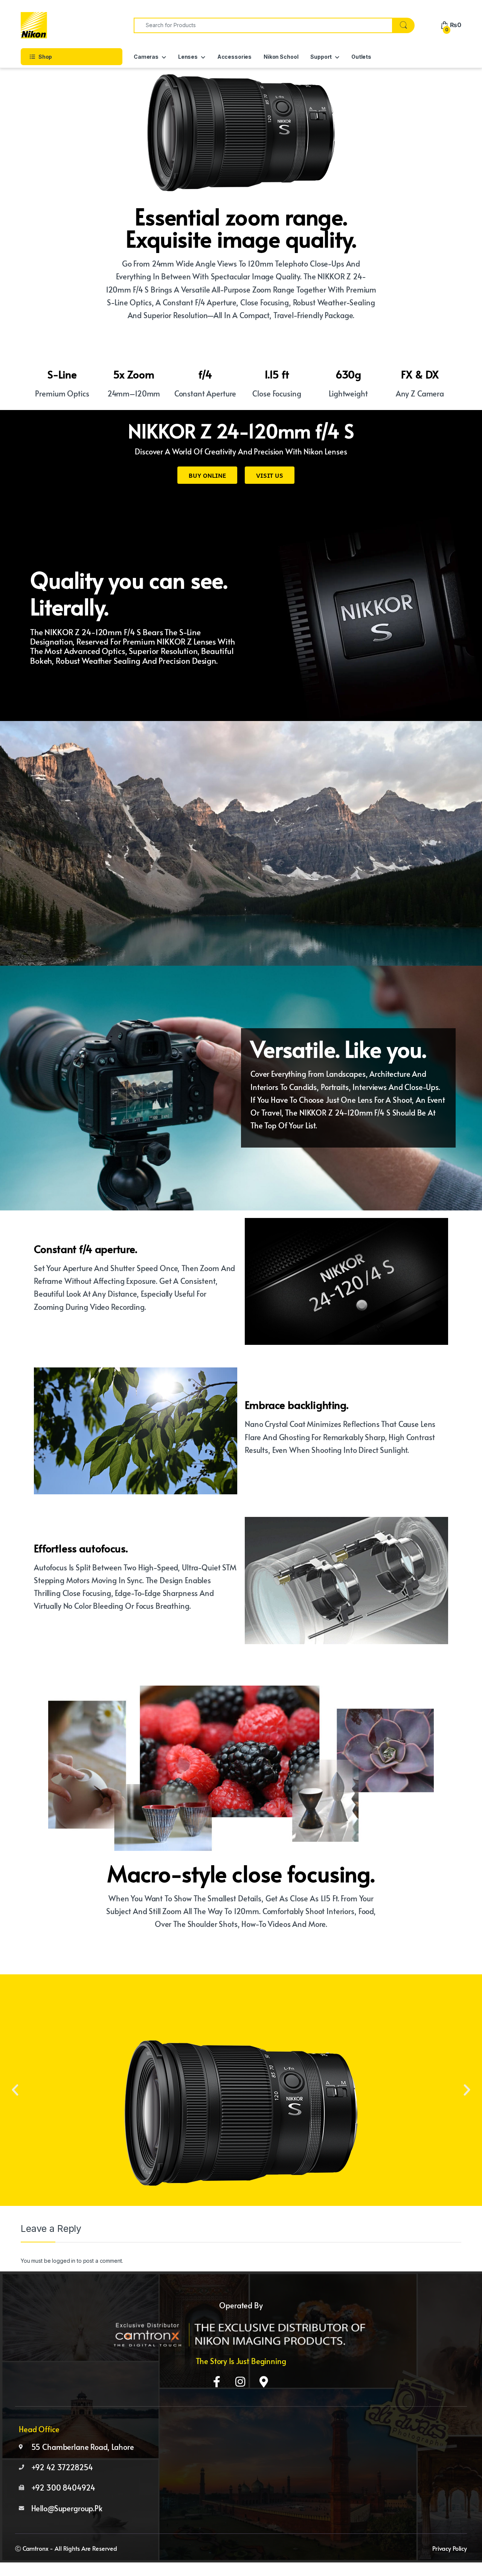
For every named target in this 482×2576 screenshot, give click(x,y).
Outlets (361, 57)
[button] (15, 2090)
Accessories (234, 57)
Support (321, 57)
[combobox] (263, 25)
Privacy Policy (450, 2548)
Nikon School (281, 57)
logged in (64, 2261)
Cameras (146, 57)
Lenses (188, 57)
